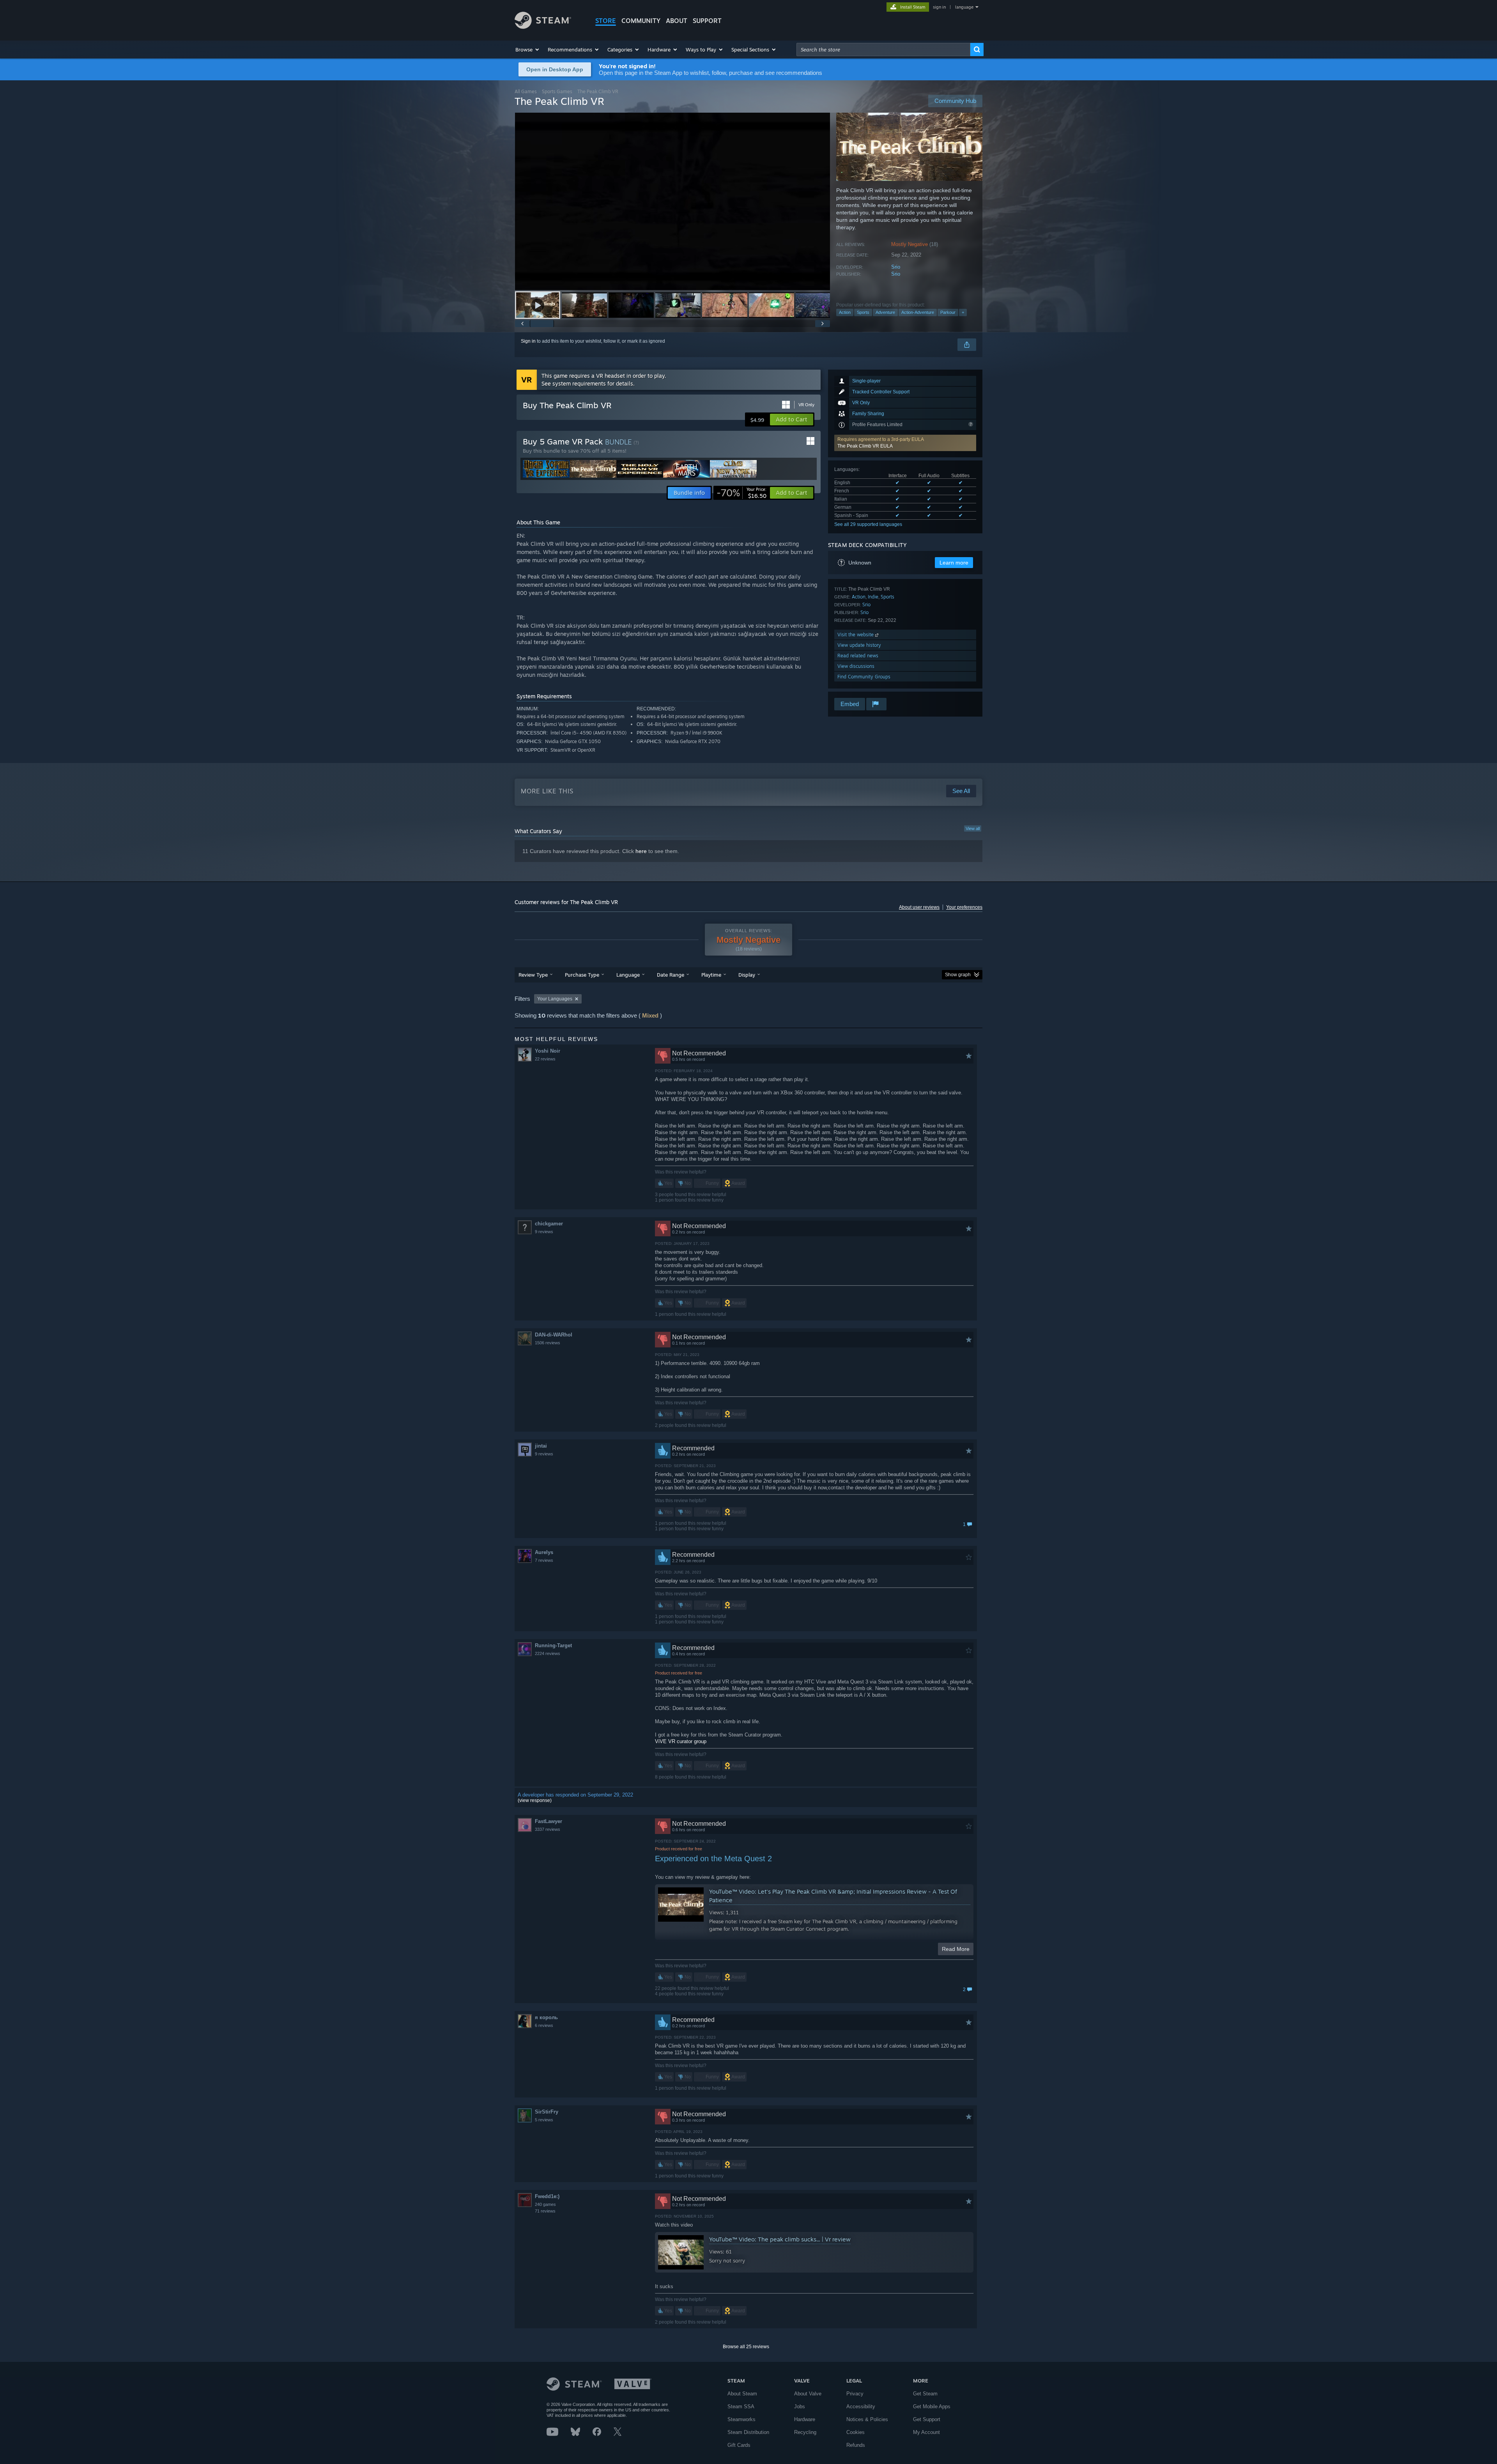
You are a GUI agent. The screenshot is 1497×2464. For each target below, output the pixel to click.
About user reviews (919, 907)
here (641, 851)
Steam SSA (741, 2406)
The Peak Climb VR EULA (865, 446)
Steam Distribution (748, 2432)
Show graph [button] (958, 975)
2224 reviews (548, 1653)
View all (973, 828)
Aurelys (544, 1552)
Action (845, 312)
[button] (528, 50)
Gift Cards (739, 2445)
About (677, 21)
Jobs (800, 2406)
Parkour (948, 312)
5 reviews (544, 2120)
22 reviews (545, 1059)
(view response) (535, 1800)
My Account (926, 2432)
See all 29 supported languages (868, 524)
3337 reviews (548, 1829)
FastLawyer (549, 1821)
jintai (541, 1446)
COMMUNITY (641, 21)
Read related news (858, 656)
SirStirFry (547, 2112)
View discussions (856, 666)
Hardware (805, 2419)
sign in (939, 7)
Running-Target (553, 1645)
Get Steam (925, 2394)
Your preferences (964, 907)
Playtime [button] (711, 975)
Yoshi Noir (548, 1051)
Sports (863, 312)
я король (546, 2017)
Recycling (805, 2432)
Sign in (528, 341)
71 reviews (545, 2211)
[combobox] (883, 50)
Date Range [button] (671, 975)
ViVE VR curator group (681, 1741)
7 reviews (544, 1560)
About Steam (742, 2394)
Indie (873, 597)
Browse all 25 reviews (746, 2347)
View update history (859, 645)
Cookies (856, 2432)
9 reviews (544, 1232)
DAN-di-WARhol (554, 1335)
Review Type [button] (533, 975)
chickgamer (549, 1224)
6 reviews (544, 2025)
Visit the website (856, 635)
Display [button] (747, 975)
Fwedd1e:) (547, 2196)
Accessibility (861, 2406)
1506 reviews (548, 1343)
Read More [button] (956, 1949)
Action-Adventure (918, 312)
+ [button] (963, 312)
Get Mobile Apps (932, 2406)
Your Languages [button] (555, 999)
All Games (526, 91)
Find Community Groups (864, 677)
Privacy (855, 2394)
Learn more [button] (954, 563)
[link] (741, 493)
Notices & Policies (867, 2419)
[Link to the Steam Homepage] (543, 27)
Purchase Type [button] (582, 975)
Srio (896, 267)
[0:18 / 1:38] (672, 201)
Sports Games (557, 91)
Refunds (856, 2445)
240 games (545, 2204)
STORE (606, 21)
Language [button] (628, 975)
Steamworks (741, 2419)
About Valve (808, 2394)
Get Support (927, 2419)
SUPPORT (707, 21)
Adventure (885, 312)
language (964, 7)
